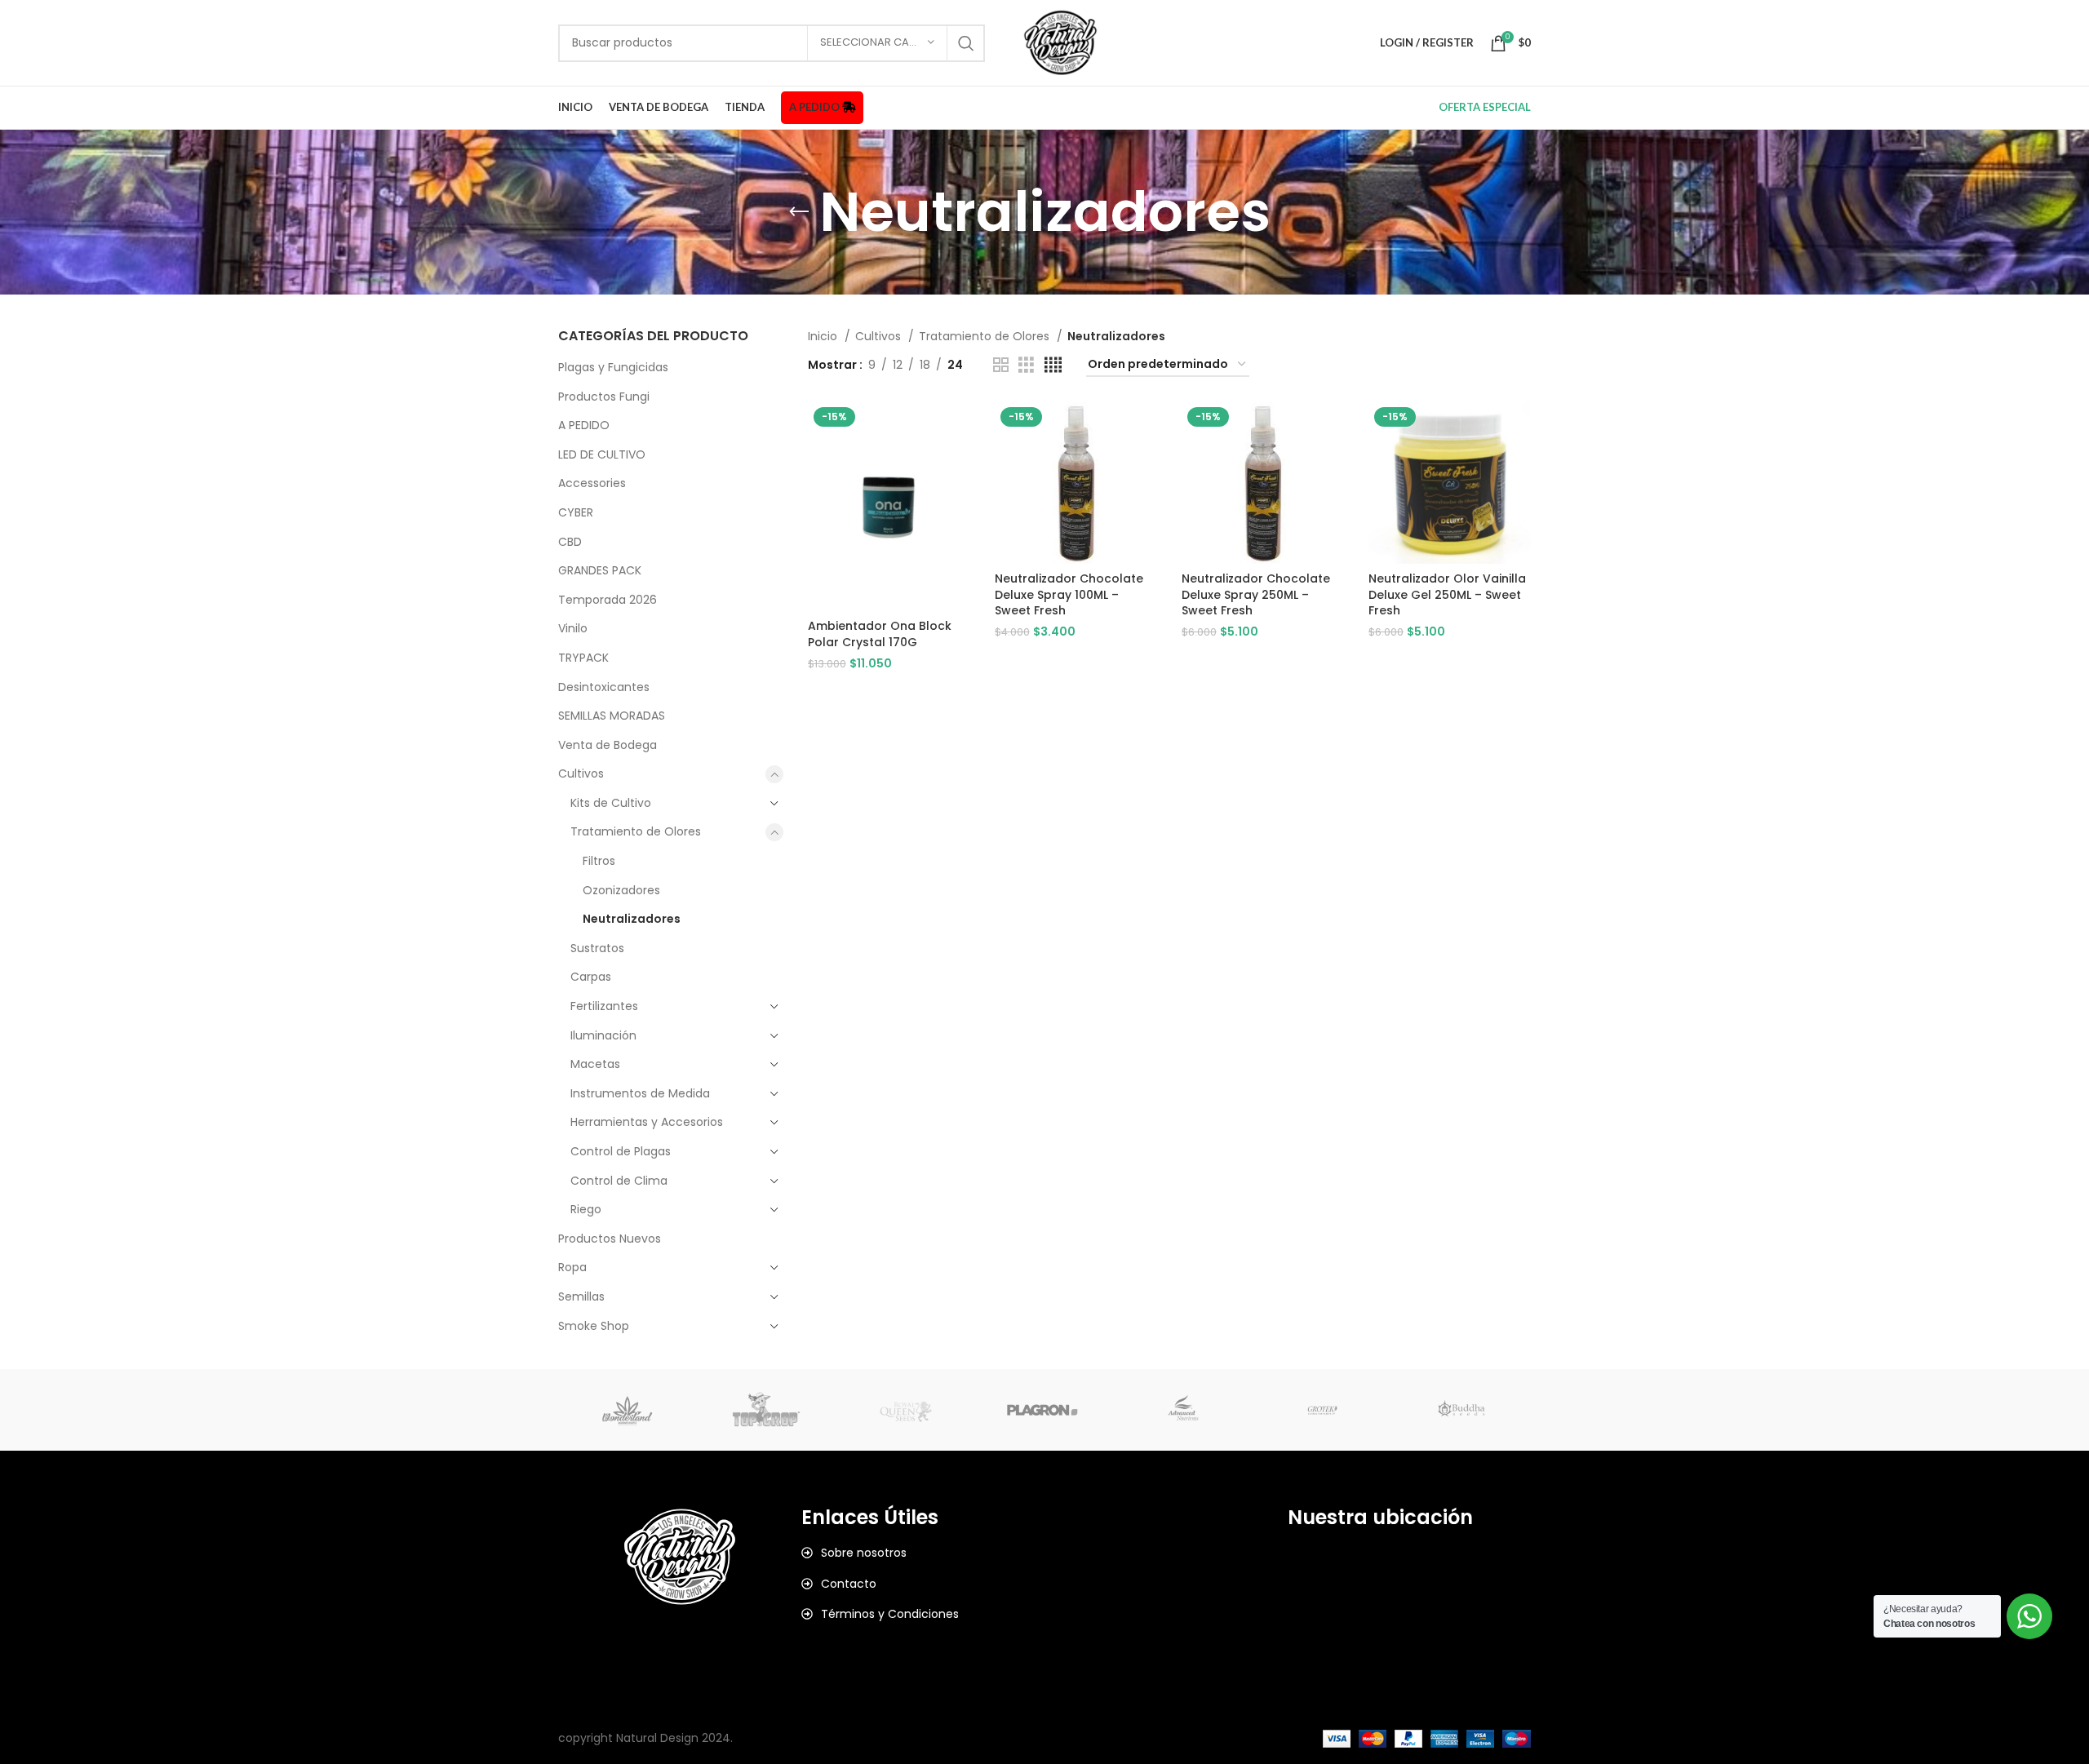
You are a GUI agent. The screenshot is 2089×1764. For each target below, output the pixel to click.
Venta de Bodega (608, 745)
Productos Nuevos (610, 1239)
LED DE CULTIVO (602, 454)
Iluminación (603, 1035)
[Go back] (799, 212)
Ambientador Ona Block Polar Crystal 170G (880, 634)
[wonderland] (628, 1410)
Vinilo (573, 628)
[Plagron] (1044, 1410)
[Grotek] (1322, 1410)
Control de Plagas (621, 1151)
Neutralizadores (632, 919)
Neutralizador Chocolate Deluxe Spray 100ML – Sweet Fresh (1069, 594)
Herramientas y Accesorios (647, 1122)
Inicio (824, 336)
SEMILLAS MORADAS (612, 716)
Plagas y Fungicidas (613, 367)
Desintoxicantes (604, 687)
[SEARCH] (966, 43)
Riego (586, 1209)
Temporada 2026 (608, 600)
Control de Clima (619, 1181)
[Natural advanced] (1183, 1410)
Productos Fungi (604, 397)
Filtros (599, 861)
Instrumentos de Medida (640, 1093)
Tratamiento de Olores (636, 831)
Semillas (581, 1296)
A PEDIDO (584, 425)
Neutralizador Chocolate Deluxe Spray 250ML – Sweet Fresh (1256, 594)
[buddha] (1461, 1410)
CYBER (576, 512)
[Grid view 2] (1001, 365)
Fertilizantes (604, 1006)
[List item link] (923, 1553)
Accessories (592, 483)
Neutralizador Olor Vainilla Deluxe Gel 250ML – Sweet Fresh (1447, 594)
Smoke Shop (594, 1326)
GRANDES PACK (600, 570)
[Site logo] (1060, 42)
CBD (570, 542)
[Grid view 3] (1026, 365)
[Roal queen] (906, 1410)
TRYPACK (583, 658)
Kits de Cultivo (611, 803)
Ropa (572, 1267)
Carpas (591, 977)
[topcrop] (766, 1410)
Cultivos (581, 773)
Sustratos (597, 948)
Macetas (595, 1064)
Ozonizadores (621, 890)
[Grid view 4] (1053, 365)
